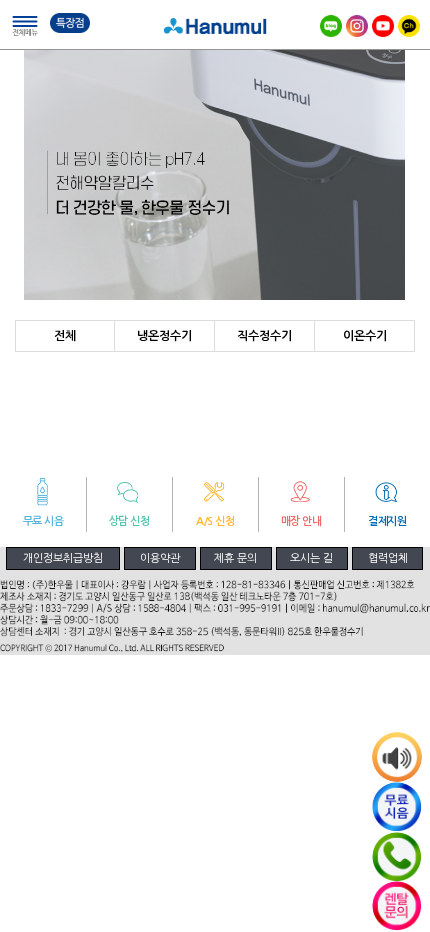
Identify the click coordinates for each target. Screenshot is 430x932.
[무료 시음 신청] (397, 807)
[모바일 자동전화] (397, 857)
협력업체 (388, 558)
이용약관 (160, 558)
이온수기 (365, 336)
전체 (65, 336)
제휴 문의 (235, 558)
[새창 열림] (409, 24)
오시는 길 (311, 558)
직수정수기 (264, 336)
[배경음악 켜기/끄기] (397, 757)
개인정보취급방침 (63, 558)
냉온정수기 (164, 336)
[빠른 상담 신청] (397, 906)
